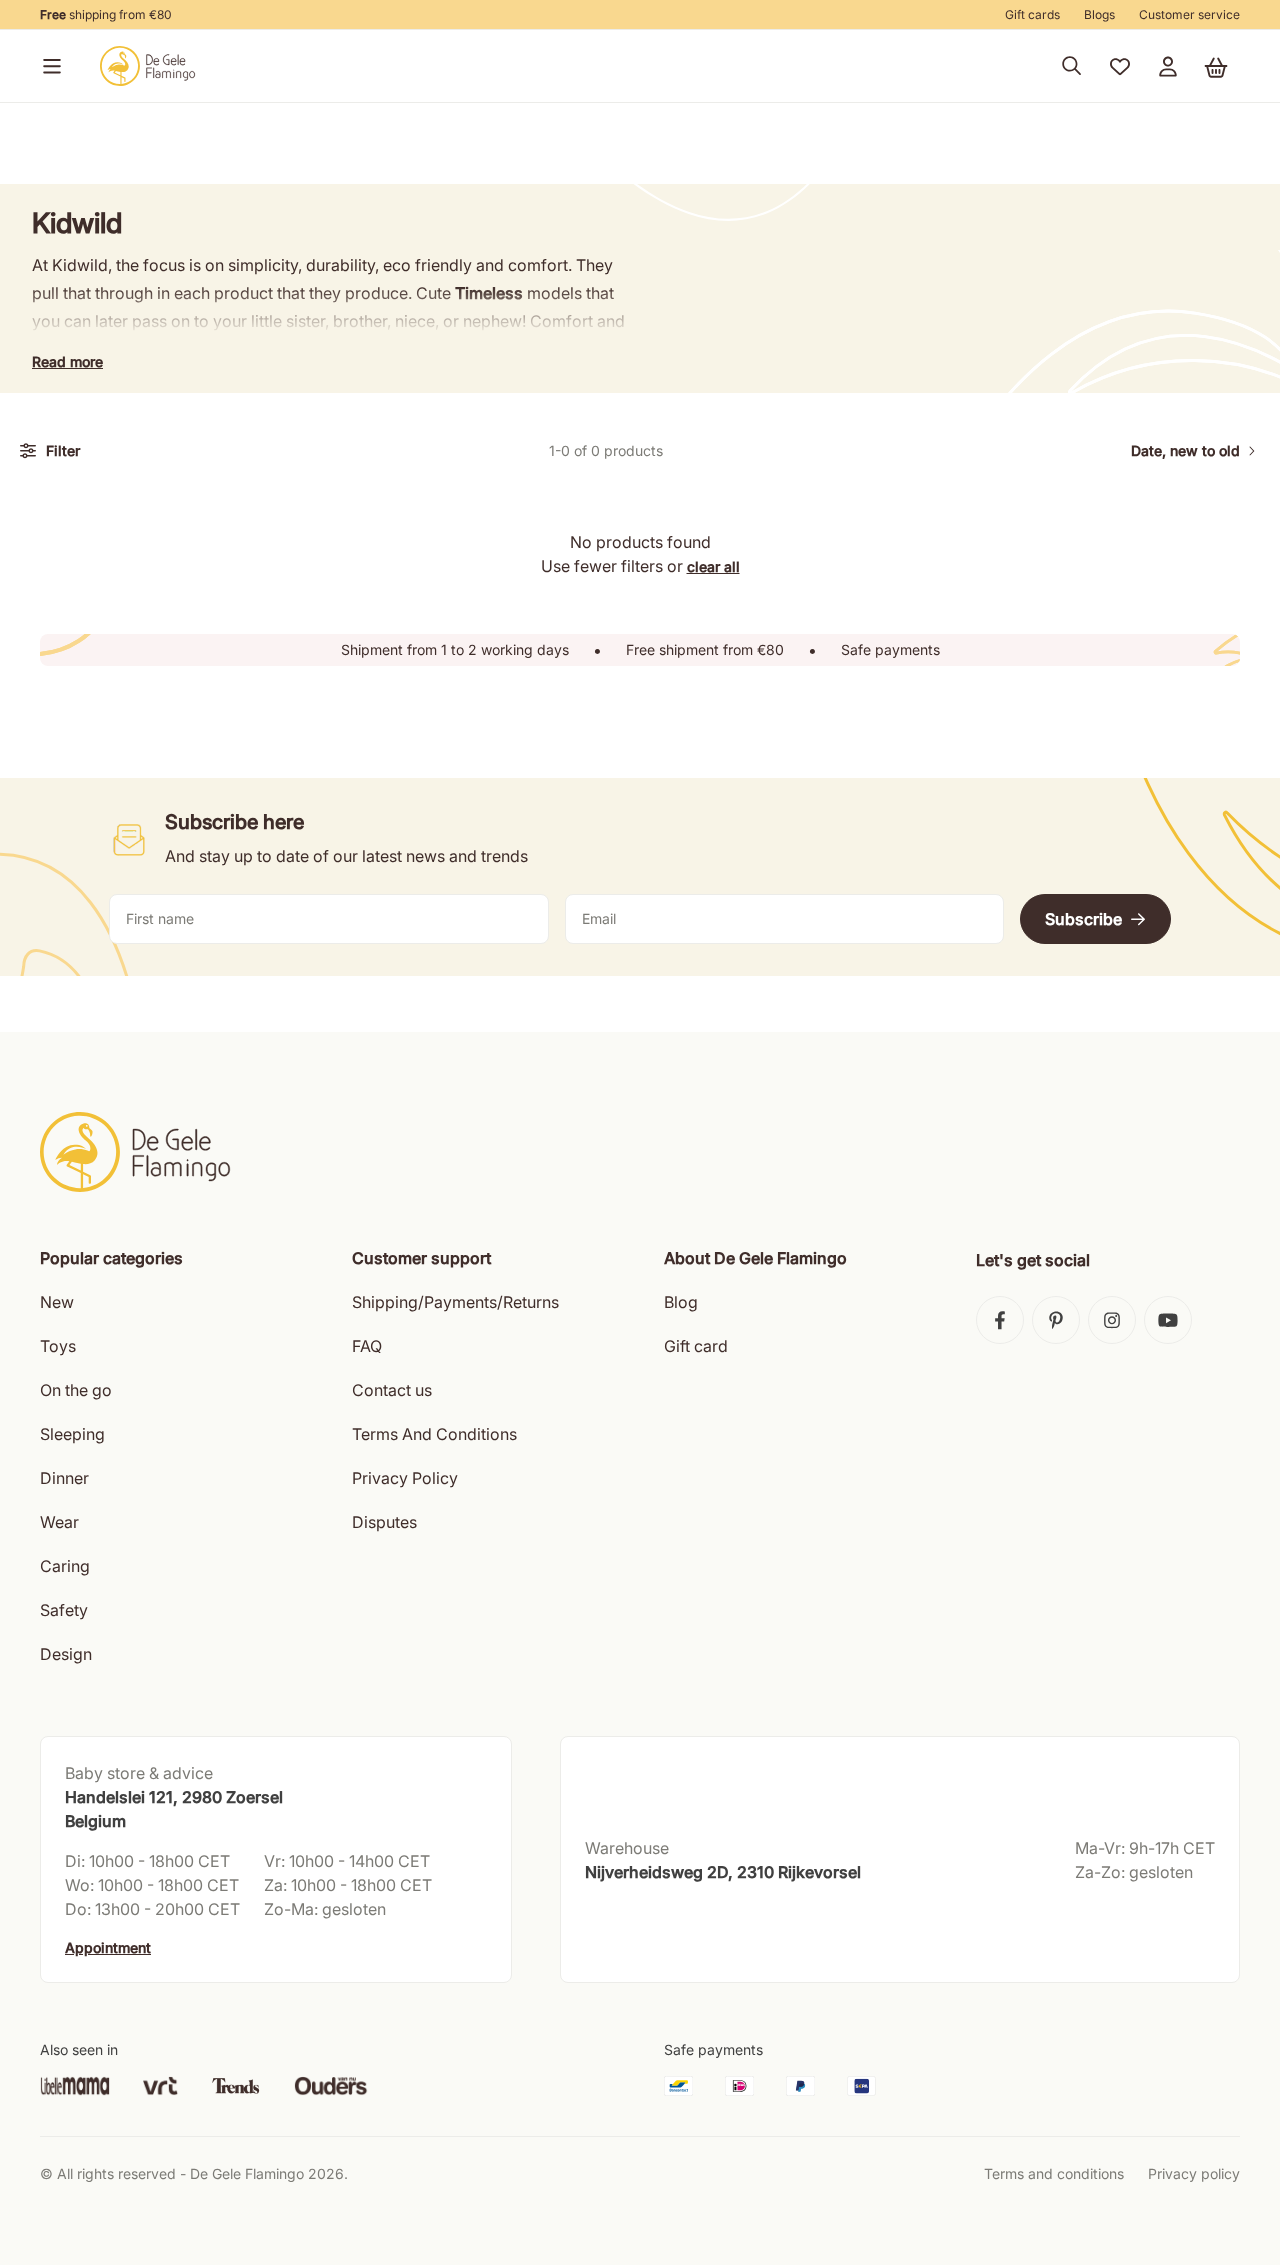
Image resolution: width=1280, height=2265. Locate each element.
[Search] (1072, 66)
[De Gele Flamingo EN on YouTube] (1168, 1320)
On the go (76, 1390)
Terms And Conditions (434, 1434)
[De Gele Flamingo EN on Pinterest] (1056, 1320)
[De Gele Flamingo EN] (148, 66)
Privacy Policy (405, 1478)
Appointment (108, 1947)
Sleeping (72, 1434)
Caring (65, 1566)
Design (66, 1654)
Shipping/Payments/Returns (455, 1302)
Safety (64, 1610)
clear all (713, 566)
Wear (59, 1522)
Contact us (392, 1390)
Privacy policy (1194, 2173)
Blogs (1099, 14)
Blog (681, 1302)
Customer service (1189, 14)
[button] (48, 66)
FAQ (367, 1346)
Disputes (384, 1522)
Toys (58, 1346)
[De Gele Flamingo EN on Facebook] (1000, 1320)
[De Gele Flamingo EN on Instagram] (1112, 1320)
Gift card (696, 1346)
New (57, 1302)
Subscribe (1083, 919)
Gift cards (1032, 14)
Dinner (64, 1478)
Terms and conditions (1054, 2173)
